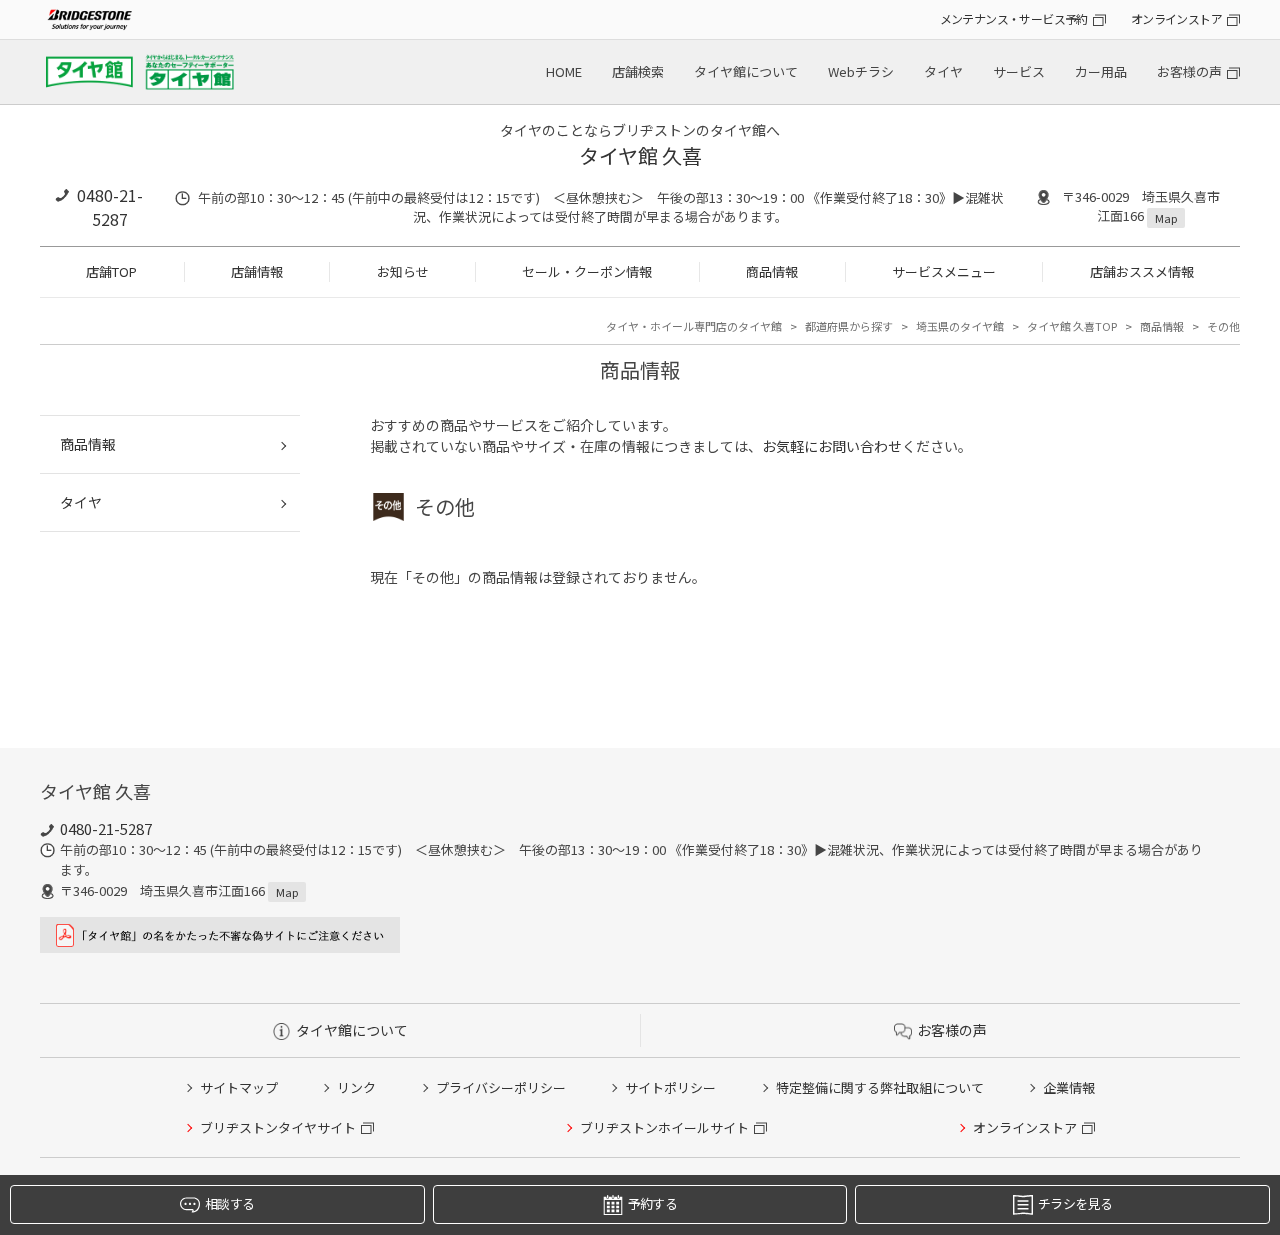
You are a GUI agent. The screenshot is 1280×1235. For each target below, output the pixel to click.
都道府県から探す (849, 326)
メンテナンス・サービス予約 (1014, 18)
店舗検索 (638, 71)
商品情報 (772, 271)
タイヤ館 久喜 (640, 155)
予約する (652, 1203)
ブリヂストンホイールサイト (664, 1127)
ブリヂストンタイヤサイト (278, 1127)
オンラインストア (1176, 18)
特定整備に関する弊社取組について (880, 1087)
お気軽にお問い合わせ (832, 446)
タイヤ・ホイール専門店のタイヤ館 (694, 326)
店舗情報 (257, 271)
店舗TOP (111, 271)
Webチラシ (861, 71)
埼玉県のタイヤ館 (960, 326)
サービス (1019, 71)
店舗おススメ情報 (1142, 271)
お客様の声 (1189, 71)
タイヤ (943, 71)
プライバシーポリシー (501, 1087)
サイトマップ (239, 1087)
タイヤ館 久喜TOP (1072, 326)
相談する (229, 1203)
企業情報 (1069, 1087)
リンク (356, 1087)
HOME (564, 71)
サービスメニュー (944, 271)
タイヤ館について (746, 71)
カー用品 (1101, 71)
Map (1166, 218)
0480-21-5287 (110, 207)
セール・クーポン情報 (587, 271)
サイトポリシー (670, 1087)
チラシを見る (1075, 1203)
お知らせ (403, 271)
